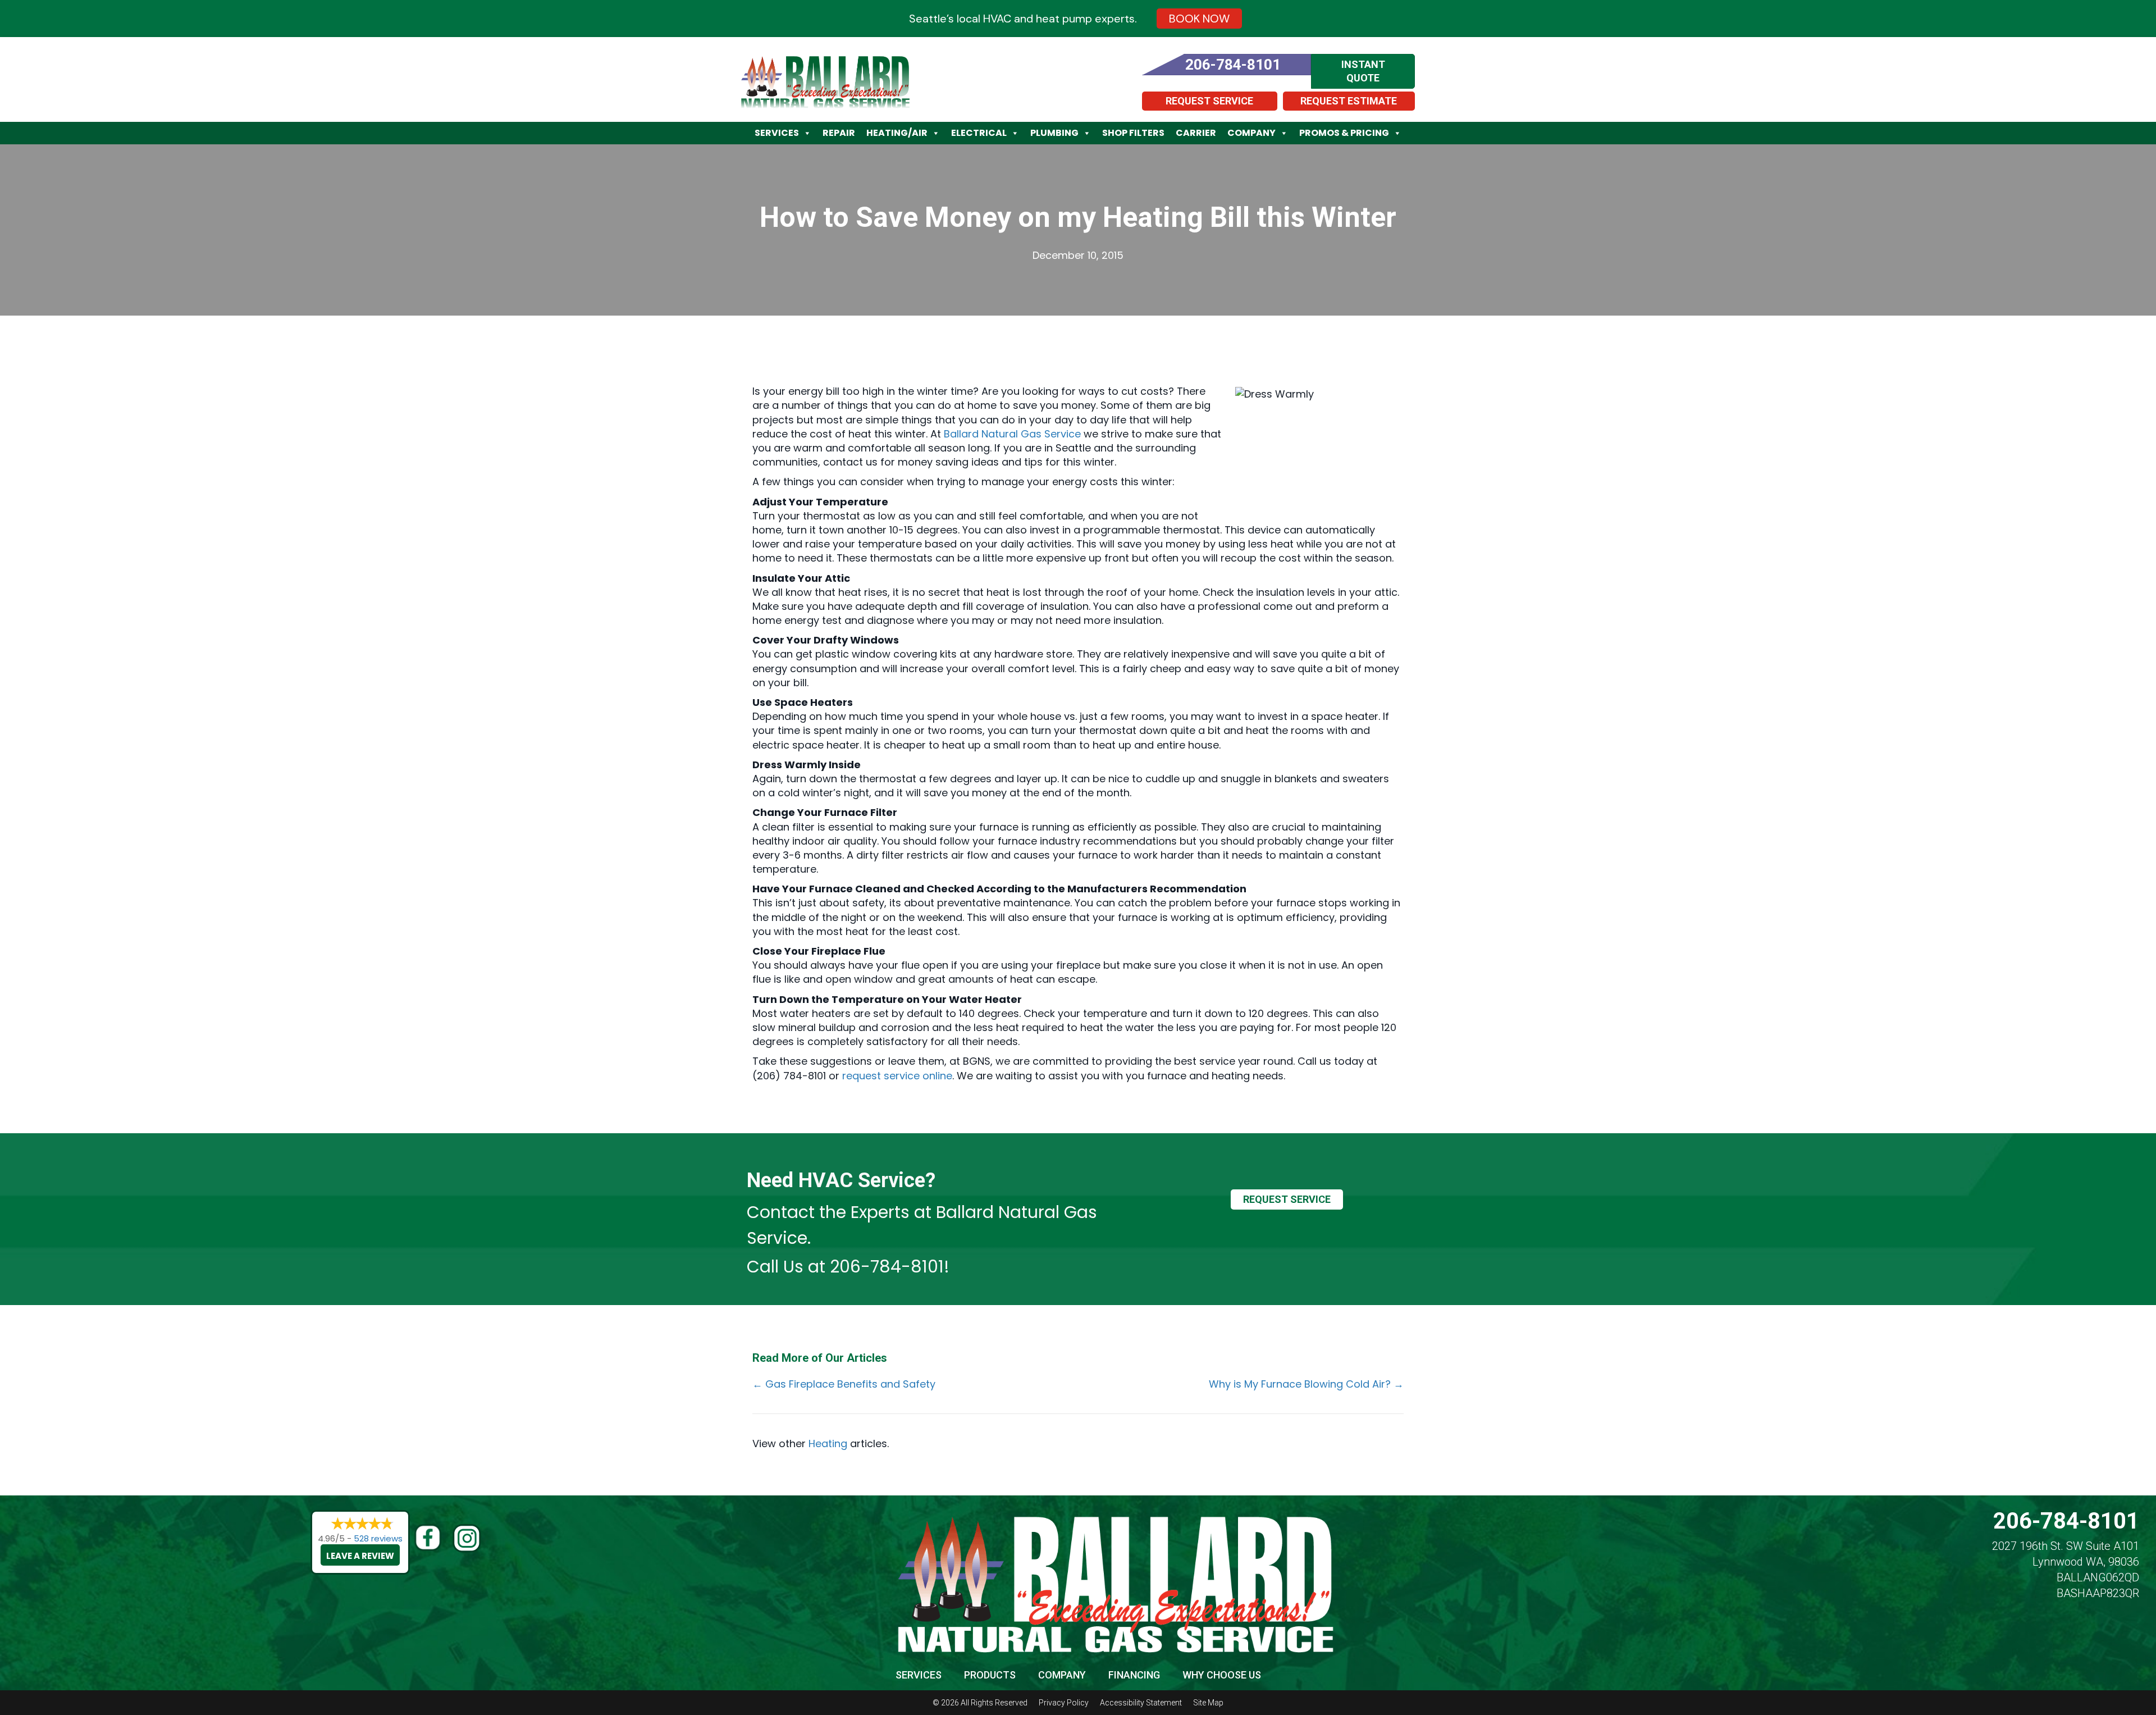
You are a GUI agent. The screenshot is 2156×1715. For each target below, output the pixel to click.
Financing (1134, 1675)
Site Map (1208, 1703)
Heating (828, 1443)
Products (990, 1675)
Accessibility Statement (1141, 1703)
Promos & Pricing (1344, 133)
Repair (839, 133)
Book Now (1199, 19)
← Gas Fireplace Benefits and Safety (844, 1384)
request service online (897, 1076)
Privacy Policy (1064, 1703)
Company (1251, 133)
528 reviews (378, 1538)
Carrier (1196, 133)
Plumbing (1054, 133)
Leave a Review (360, 1556)
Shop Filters (1133, 133)
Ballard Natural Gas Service (1012, 434)
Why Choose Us (1222, 1675)
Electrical (979, 133)
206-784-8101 (887, 1267)
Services (777, 133)
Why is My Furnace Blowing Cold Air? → (1306, 1384)
